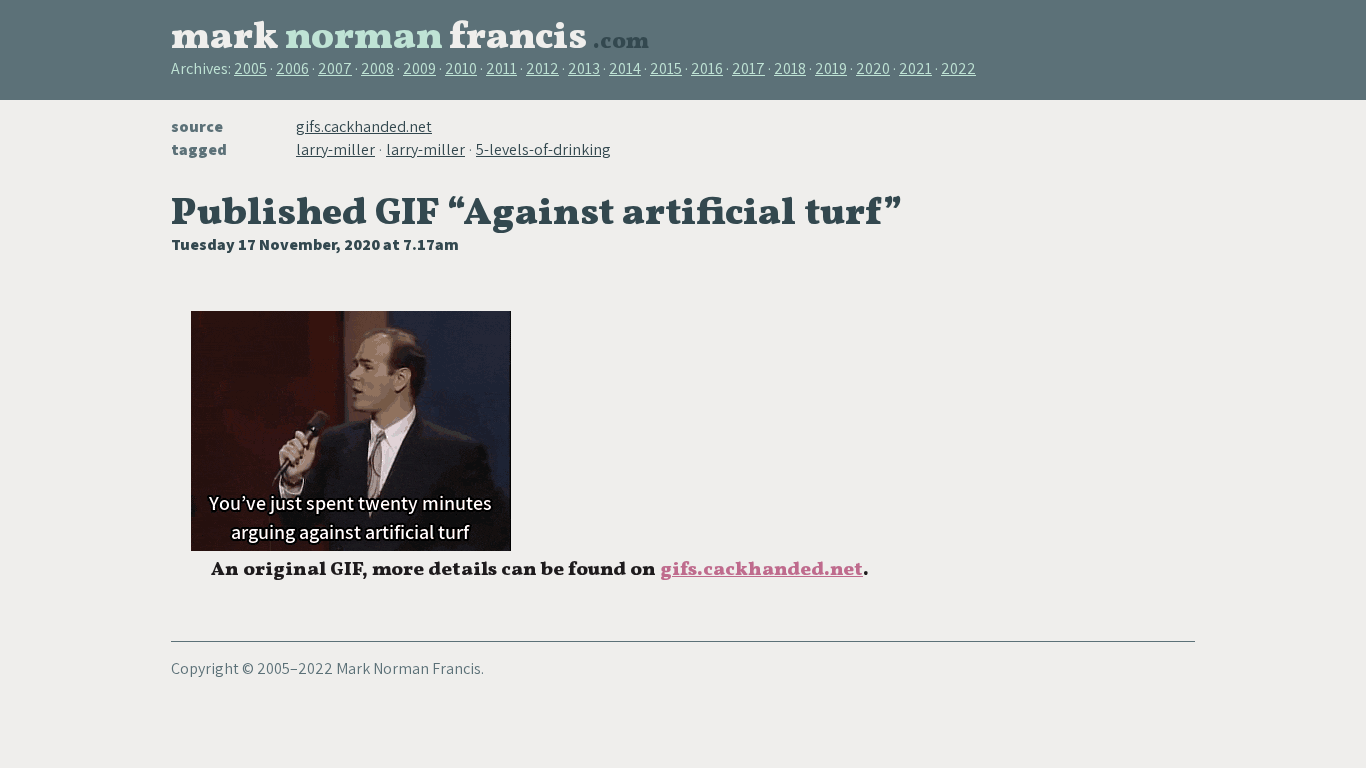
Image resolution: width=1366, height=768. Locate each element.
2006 (292, 68)
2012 (542, 68)
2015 (666, 68)
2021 (915, 68)
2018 (790, 68)
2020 (873, 68)
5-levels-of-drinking (543, 149)
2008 (377, 68)
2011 (501, 68)
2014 (625, 68)
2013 (584, 68)
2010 (461, 68)
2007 (335, 68)
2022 (958, 68)
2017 (748, 68)
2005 (250, 68)
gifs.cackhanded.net (364, 126)
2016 (707, 68)
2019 (831, 68)
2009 (419, 68)
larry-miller (335, 149)
